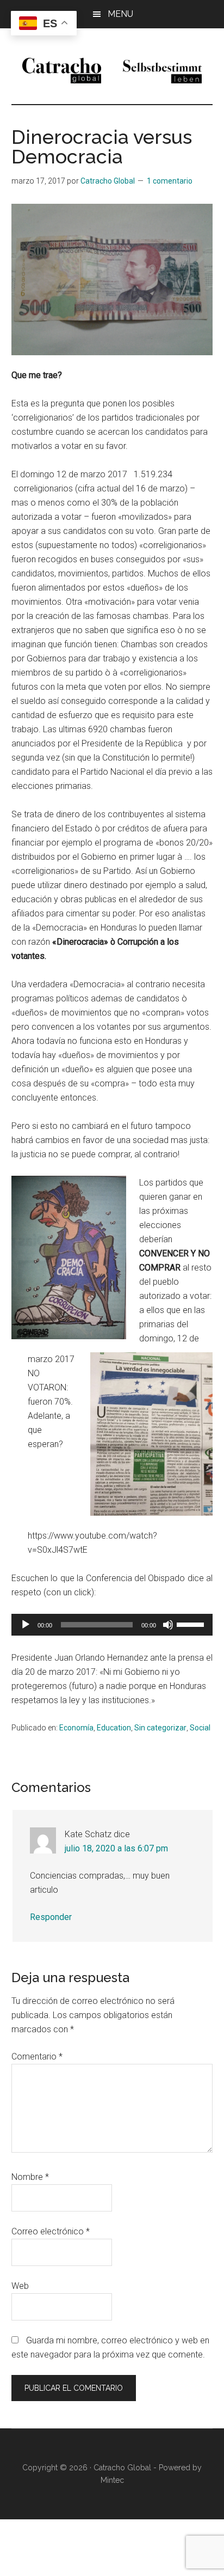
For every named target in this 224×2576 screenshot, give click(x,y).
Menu (120, 14)
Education (114, 1728)
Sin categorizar (160, 1728)
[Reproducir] (26, 1625)
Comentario (37, 2056)
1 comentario (170, 181)
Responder (51, 1917)
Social (200, 1728)
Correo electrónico (51, 2231)
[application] (112, 1625)
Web (20, 2286)
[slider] (192, 1624)
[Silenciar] (168, 1625)
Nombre (30, 2177)
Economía (76, 1728)
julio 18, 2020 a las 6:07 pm (116, 1848)
